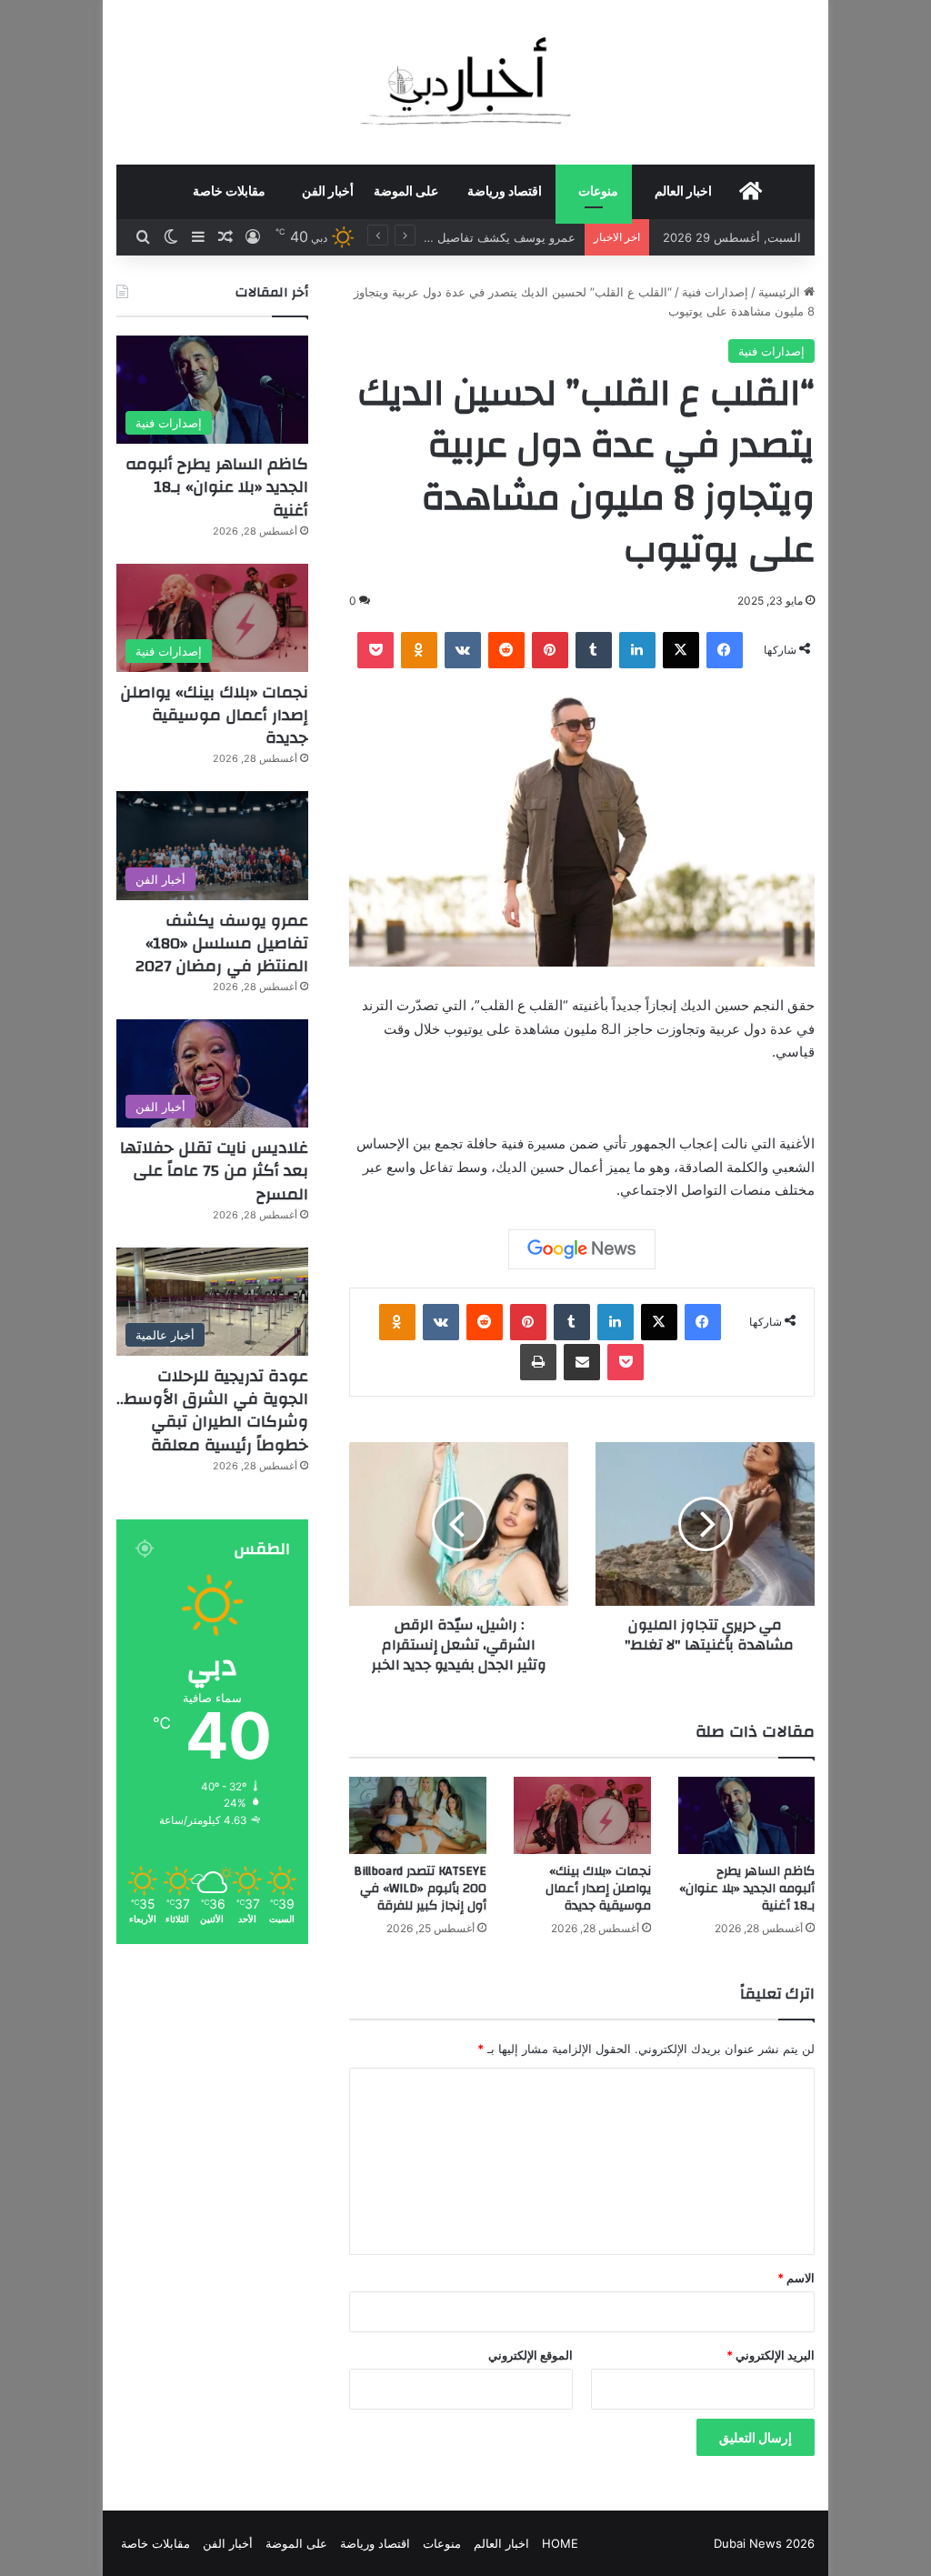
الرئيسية (781, 292)
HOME (560, 2543)
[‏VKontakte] (463, 650)
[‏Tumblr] (594, 650)
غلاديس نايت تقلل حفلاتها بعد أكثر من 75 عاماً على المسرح (214, 1171)
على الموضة (406, 192)
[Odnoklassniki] (419, 650)
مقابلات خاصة (229, 192)
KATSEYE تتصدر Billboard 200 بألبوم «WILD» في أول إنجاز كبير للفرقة (420, 1889)
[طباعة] (538, 1362)
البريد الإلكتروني (771, 2355)
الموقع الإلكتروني (531, 2355)
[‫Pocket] (375, 650)
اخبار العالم (683, 192)
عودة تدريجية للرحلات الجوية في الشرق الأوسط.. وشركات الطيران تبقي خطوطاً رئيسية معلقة (212, 1411)
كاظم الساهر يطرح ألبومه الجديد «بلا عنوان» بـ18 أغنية (747, 1889)
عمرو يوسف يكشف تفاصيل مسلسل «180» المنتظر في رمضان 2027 (222, 943)
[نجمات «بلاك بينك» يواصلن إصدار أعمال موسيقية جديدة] (582, 1815)
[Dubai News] (466, 82)
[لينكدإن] (637, 650)
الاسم (796, 2278)
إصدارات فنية (715, 292)
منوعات (598, 192)
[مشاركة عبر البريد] (582, 1362)
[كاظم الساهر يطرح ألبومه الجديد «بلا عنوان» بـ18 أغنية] (747, 1815)
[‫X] (681, 650)
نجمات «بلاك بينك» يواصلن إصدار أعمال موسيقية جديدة (598, 1889)
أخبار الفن (328, 192)
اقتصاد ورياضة (505, 192)
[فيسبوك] (725, 650)
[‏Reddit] (506, 650)
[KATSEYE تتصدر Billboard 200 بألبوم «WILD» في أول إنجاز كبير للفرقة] (418, 1815)
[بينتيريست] (550, 650)
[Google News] (582, 1249)
